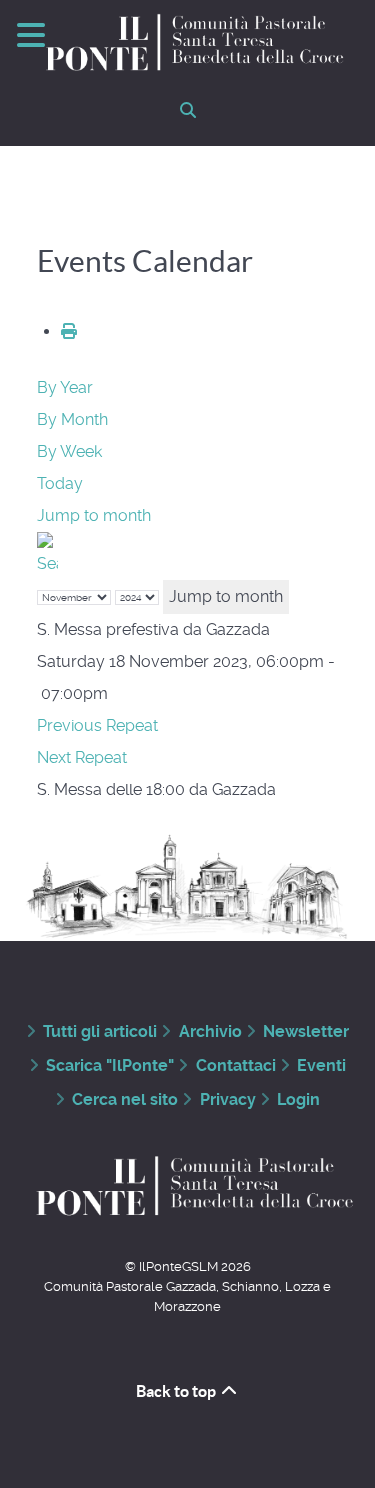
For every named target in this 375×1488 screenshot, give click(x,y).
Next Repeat (82, 757)
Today (60, 483)
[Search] (47, 554)
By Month (72, 419)
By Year (65, 387)
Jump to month (94, 515)
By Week (69, 451)
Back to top (177, 1391)
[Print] (69, 331)
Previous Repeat (97, 725)
